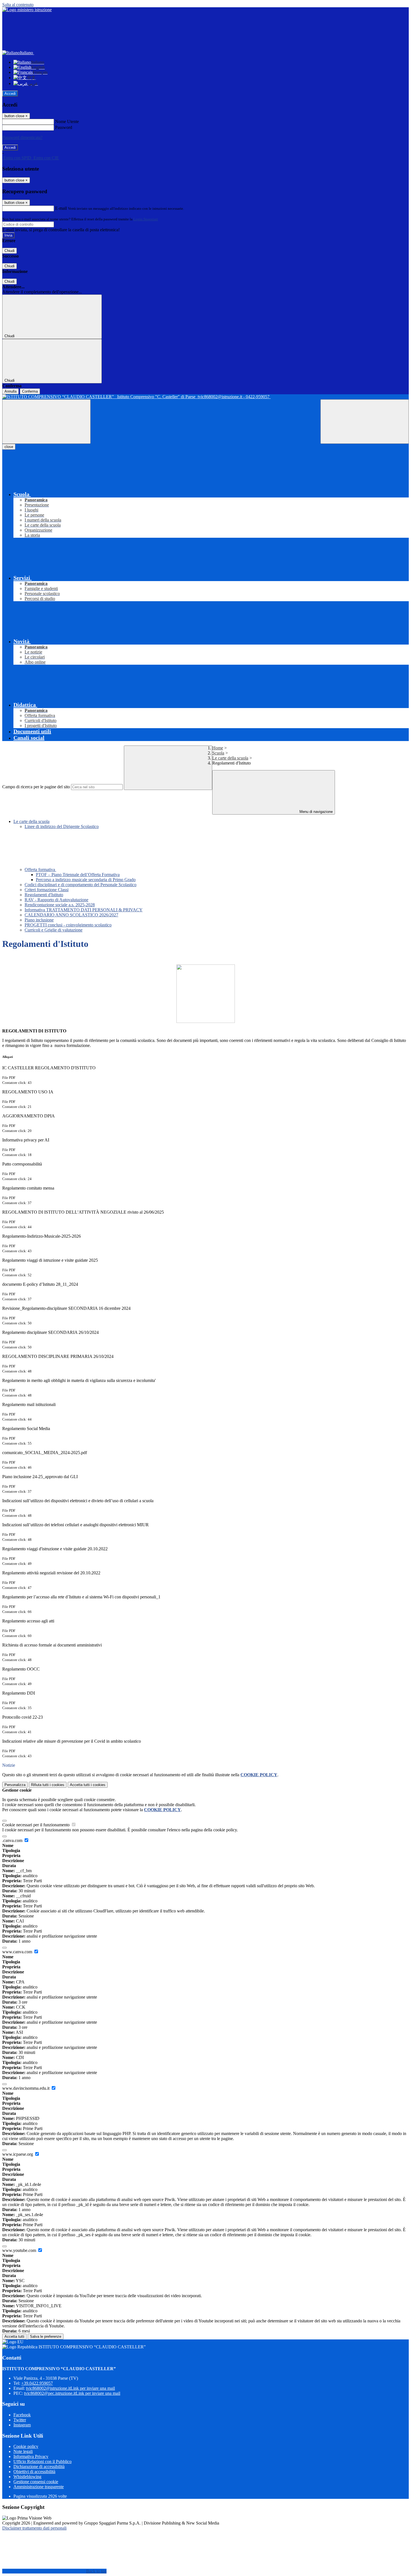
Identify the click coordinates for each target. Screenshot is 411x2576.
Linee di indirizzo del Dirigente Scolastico (62, 826)
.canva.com (13, 1840)
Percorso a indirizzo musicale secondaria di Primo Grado (86, 880)
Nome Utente (67, 122)
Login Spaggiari (146, 219)
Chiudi (10, 251)
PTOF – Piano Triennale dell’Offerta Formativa (78, 875)
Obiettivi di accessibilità (34, 2472)
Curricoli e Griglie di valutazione (54, 930)
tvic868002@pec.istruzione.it (72, 2393)
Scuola (218, 753)
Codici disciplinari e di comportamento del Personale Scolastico (81, 885)
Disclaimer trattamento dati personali (34, 2528)
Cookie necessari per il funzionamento (36, 1825)
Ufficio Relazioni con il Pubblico (42, 2461)
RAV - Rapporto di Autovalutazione (56, 900)
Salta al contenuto (18, 5)
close (9, 447)
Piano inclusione (39, 920)
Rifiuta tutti (48, 1785)
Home (218, 748)
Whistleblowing (27, 2477)
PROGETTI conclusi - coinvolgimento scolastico (68, 925)
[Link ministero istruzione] (27, 10)
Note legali (23, 2451)
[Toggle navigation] (46, 422)
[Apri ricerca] (365, 422)
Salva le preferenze (46, 2336)
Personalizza (15, 1785)
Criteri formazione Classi (47, 890)
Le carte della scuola (230, 758)
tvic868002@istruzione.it (70, 2388)
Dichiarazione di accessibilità (39, 2467)
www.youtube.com (20, 2250)
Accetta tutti (88, 1785)
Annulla (10, 391)
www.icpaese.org (18, 2154)
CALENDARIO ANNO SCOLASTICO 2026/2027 (71, 915)
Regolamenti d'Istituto (44, 895)
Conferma (30, 391)
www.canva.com (18, 1952)
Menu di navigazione (316, 812)
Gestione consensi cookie (36, 2482)
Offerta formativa (40, 870)
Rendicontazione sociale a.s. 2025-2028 (60, 905)
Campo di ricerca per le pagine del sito (36, 787)
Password (64, 127)
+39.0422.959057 (37, 2383)
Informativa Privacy (31, 2456)
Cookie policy (26, 2446)
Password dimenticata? (22, 137)
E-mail (61, 208)
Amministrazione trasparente (39, 2487)
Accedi (10, 94)
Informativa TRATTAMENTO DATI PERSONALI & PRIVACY (84, 910)
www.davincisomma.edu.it (26, 2088)
